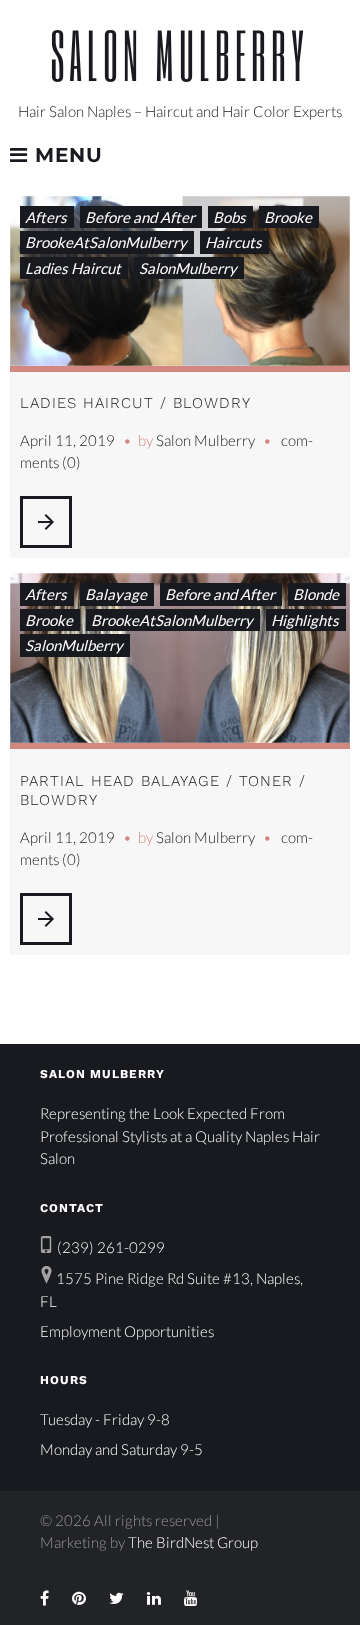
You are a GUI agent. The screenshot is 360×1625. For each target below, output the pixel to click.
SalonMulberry (188, 268)
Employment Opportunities (127, 1331)
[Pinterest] (79, 1598)
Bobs (229, 217)
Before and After (140, 217)
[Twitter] (116, 1598)
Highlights (305, 620)
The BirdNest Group (193, 1542)
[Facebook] (44, 1598)
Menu (65, 156)
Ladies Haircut (73, 268)
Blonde (316, 594)
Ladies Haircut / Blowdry (135, 403)
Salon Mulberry (180, 54)
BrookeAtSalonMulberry (106, 242)
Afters (46, 217)
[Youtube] (191, 1598)
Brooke (288, 217)
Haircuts (233, 242)
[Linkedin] (154, 1598)
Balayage (116, 594)
